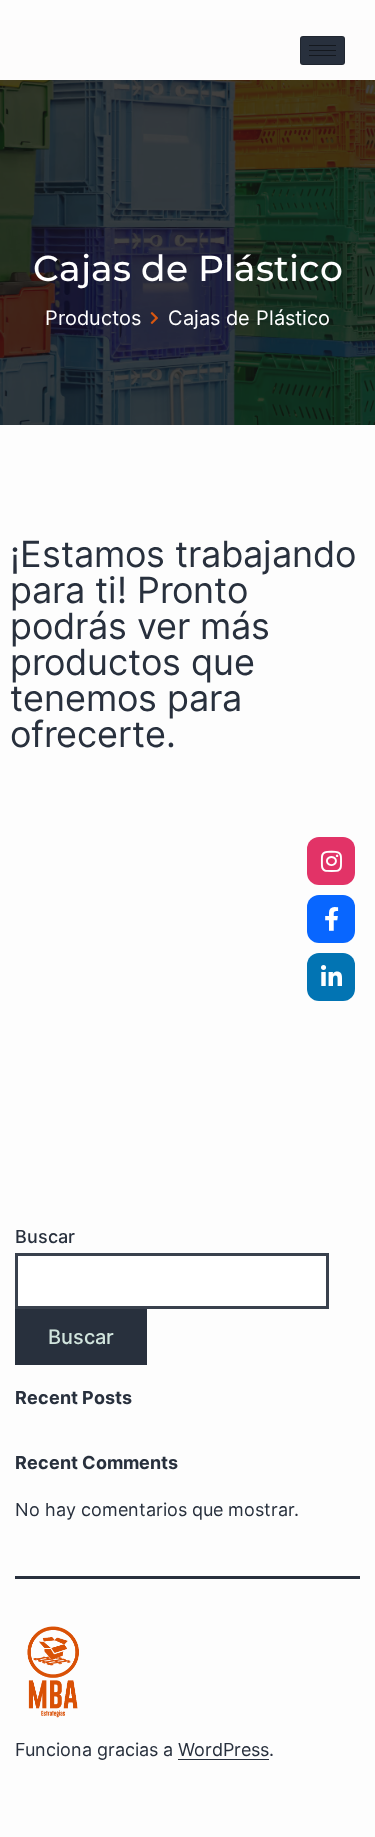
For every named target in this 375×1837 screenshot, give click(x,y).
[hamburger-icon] (322, 50)
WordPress (223, 1749)
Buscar (45, 1236)
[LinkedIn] (331, 977)
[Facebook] (331, 919)
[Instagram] (331, 861)
